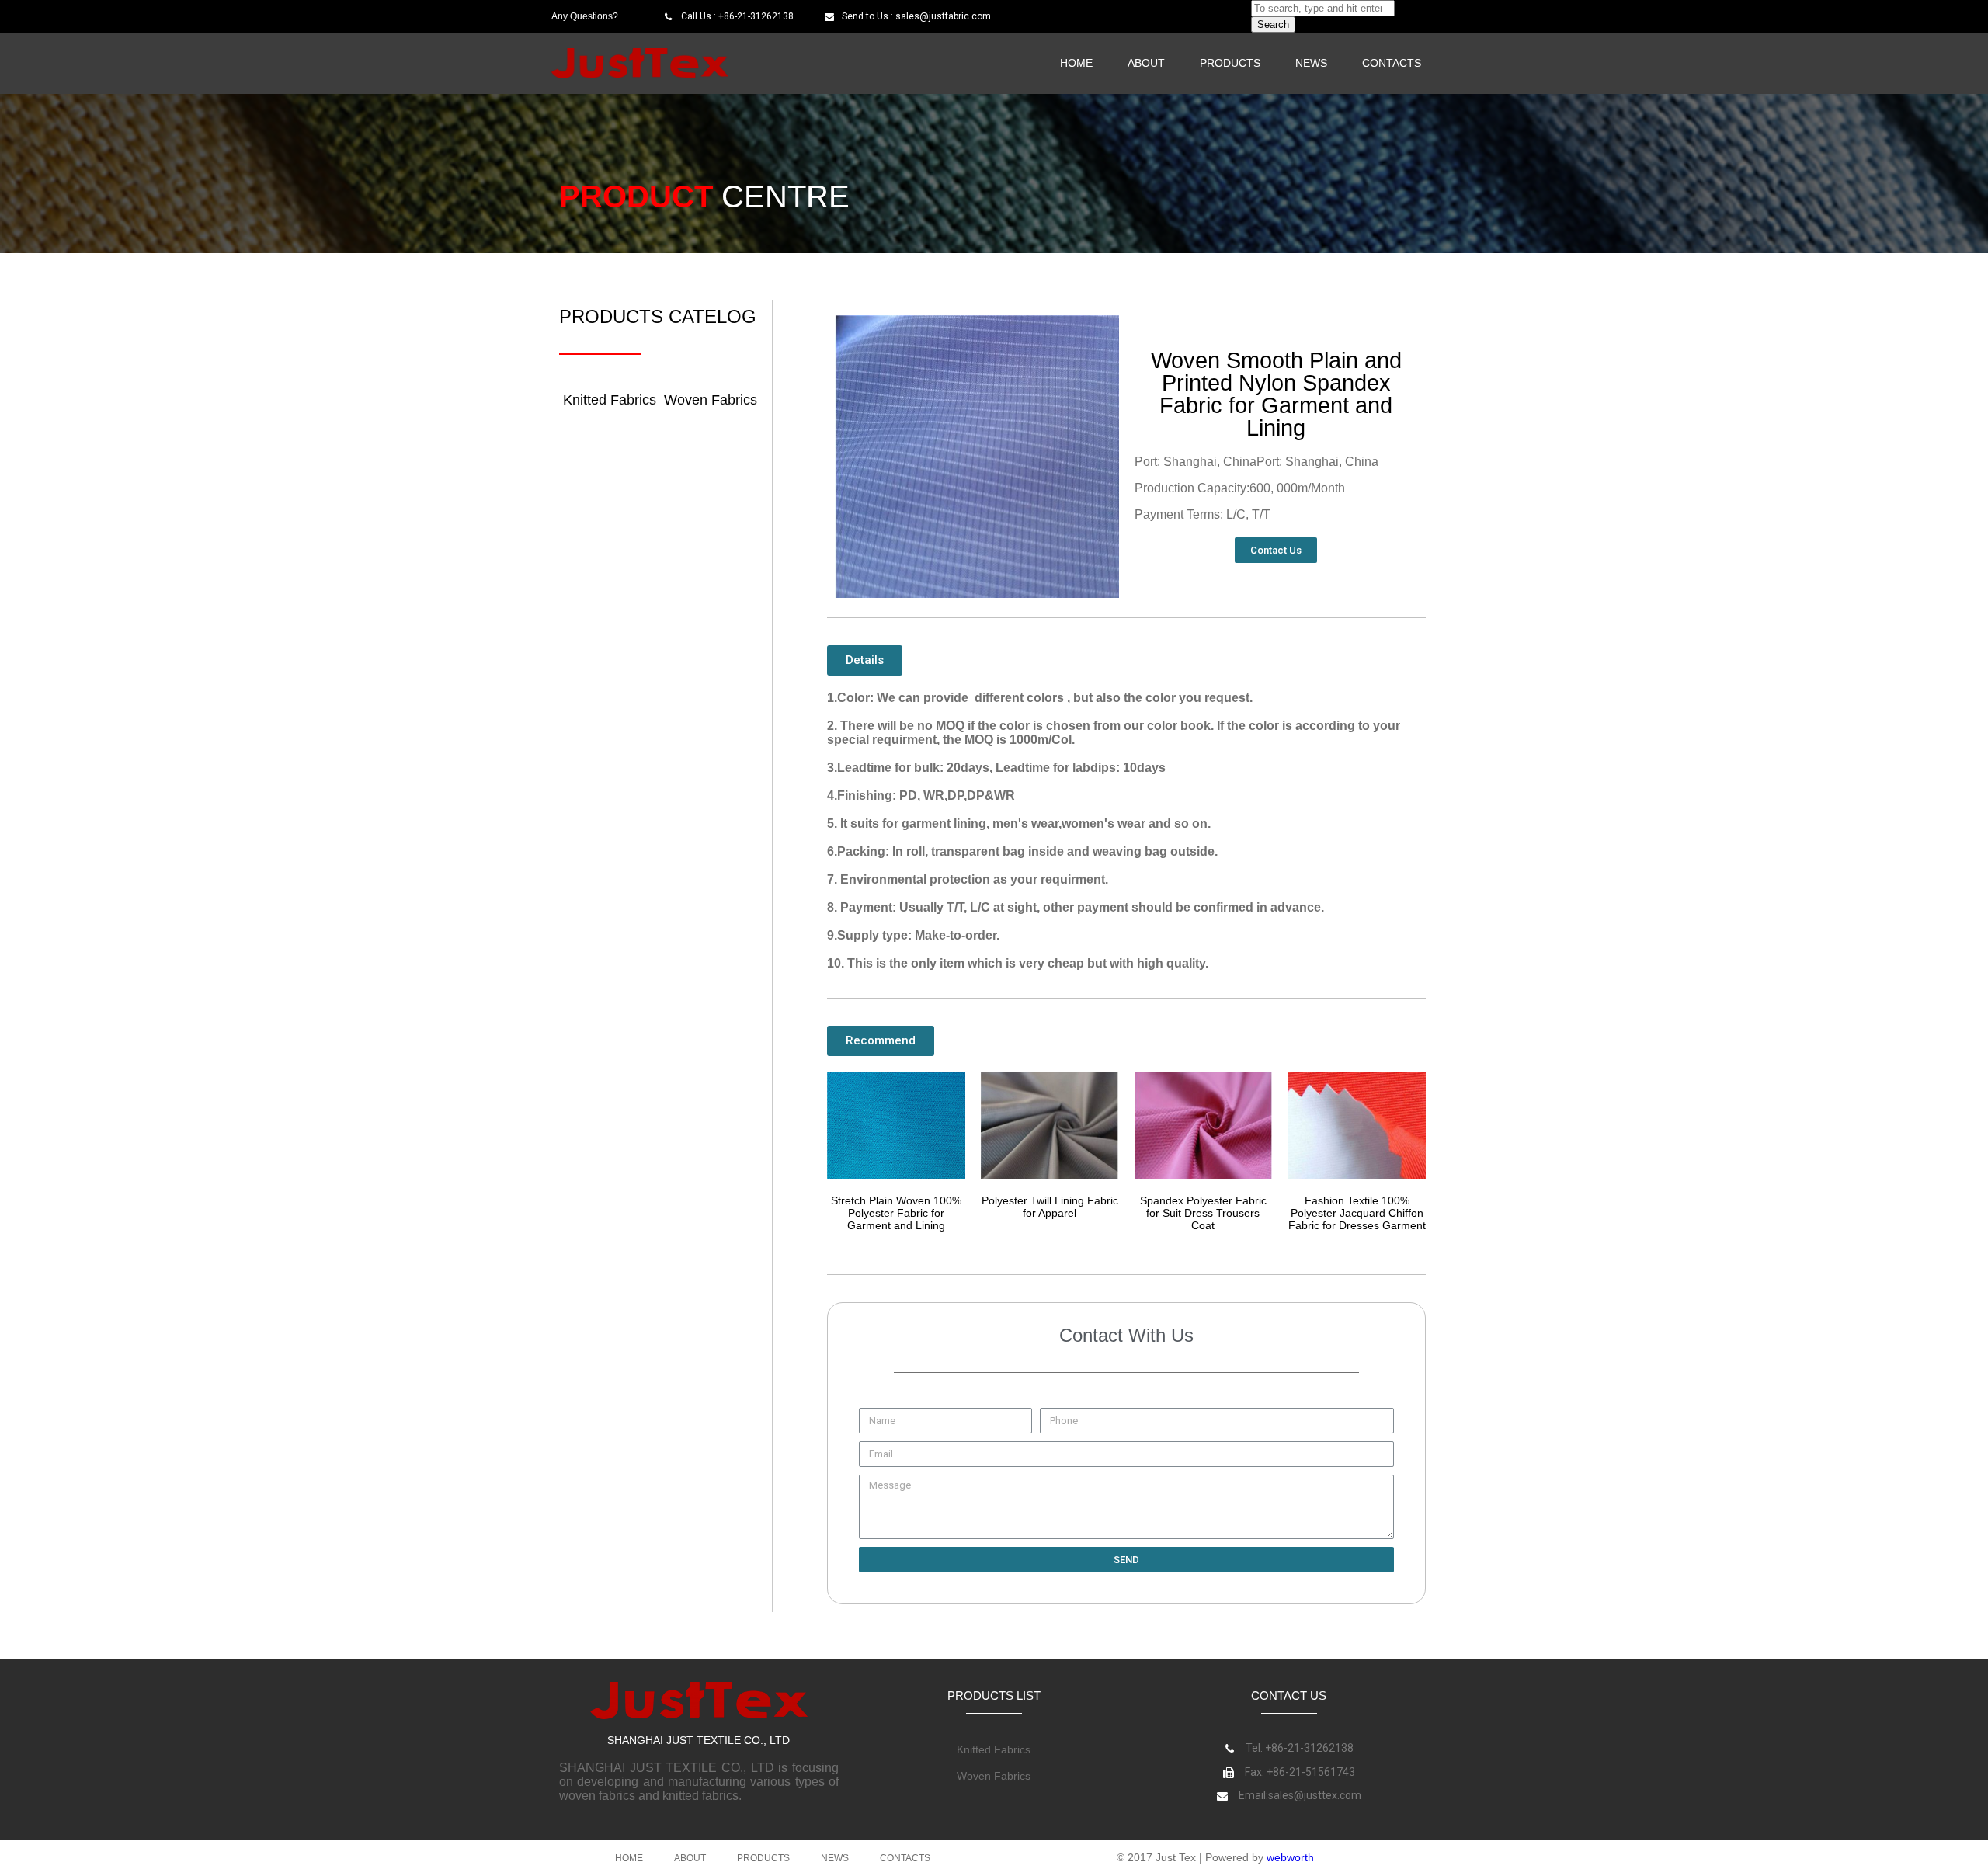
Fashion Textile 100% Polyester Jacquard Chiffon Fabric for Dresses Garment (1357, 1213)
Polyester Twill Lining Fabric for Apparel (1050, 1207)
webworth (1290, 1857)
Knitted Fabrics (610, 400)
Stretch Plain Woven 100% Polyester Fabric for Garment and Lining (896, 1213)
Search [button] (1273, 24)
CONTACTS (1392, 63)
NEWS (1311, 63)
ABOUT (1146, 63)
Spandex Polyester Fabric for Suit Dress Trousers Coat (1203, 1213)
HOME (1076, 63)
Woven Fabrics (711, 400)
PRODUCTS (1230, 63)
